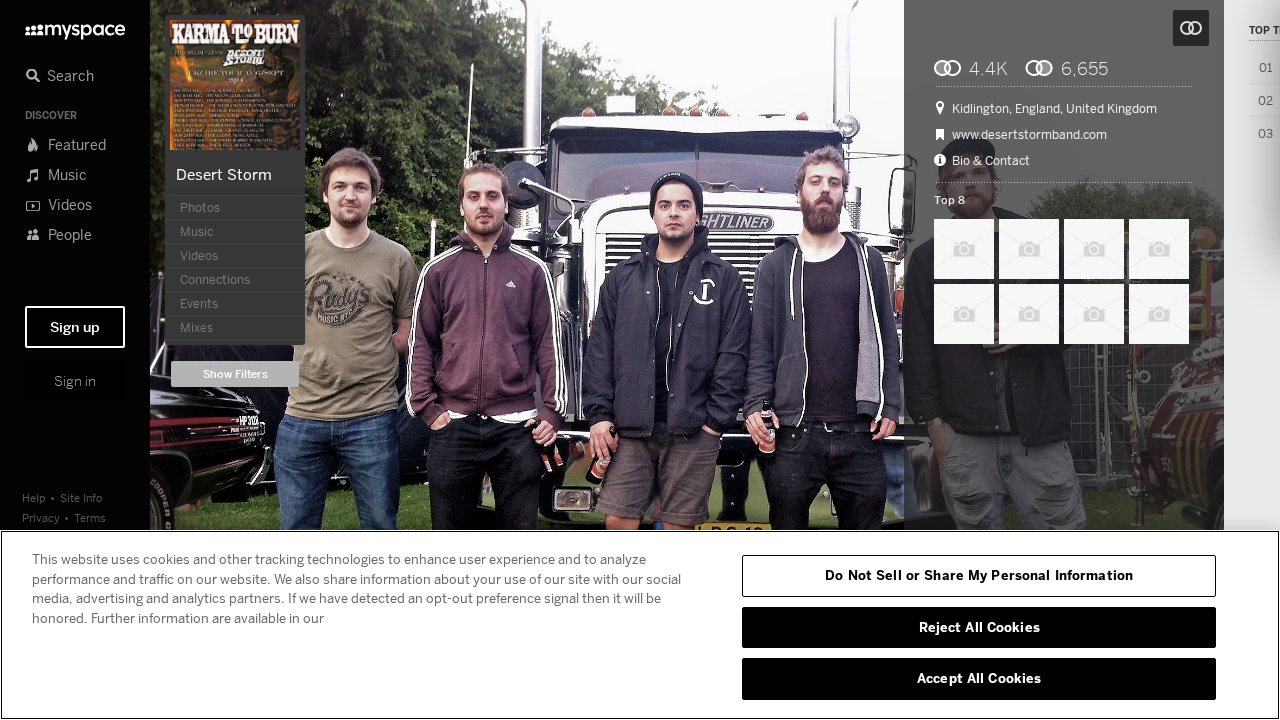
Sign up (75, 327)
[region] (640, 625)
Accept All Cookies (979, 678)
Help (34, 497)
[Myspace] (75, 26)
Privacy (41, 517)
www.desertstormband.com (1029, 135)
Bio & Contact (991, 161)
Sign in (75, 381)
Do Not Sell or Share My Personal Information (979, 575)
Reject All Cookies (979, 627)
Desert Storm (224, 174)
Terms (90, 517)
